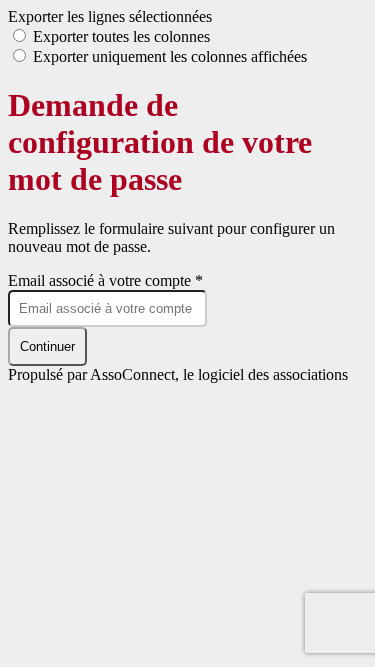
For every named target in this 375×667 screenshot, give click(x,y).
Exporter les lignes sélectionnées (110, 16)
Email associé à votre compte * (105, 280)
